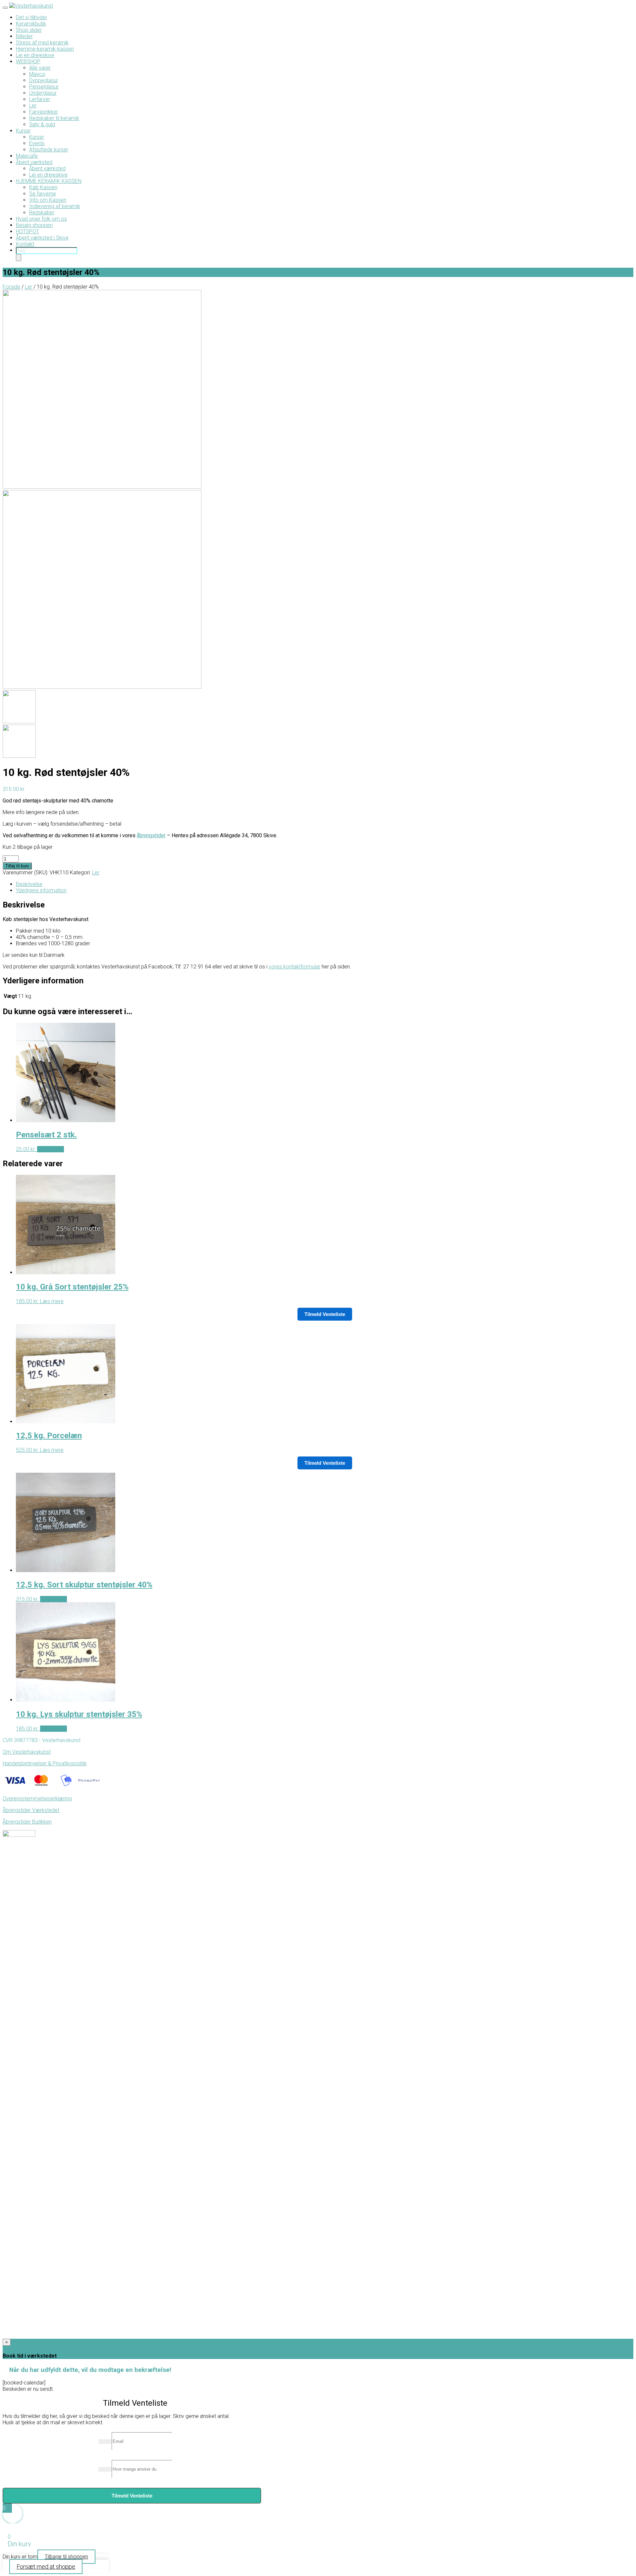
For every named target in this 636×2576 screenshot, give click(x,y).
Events (37, 143)
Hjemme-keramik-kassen (45, 49)
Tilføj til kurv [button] (51, 1149)
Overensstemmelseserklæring (37, 1799)
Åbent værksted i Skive (42, 238)
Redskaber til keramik (54, 118)
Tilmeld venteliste (325, 1314)
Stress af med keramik (42, 43)
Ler (33, 106)
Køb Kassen (43, 187)
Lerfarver (40, 99)
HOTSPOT (27, 231)
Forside (11, 287)
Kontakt (25, 244)
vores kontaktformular (294, 967)
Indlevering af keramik (55, 206)
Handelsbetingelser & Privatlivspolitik (45, 1763)
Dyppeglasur (44, 80)
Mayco (37, 74)
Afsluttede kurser (49, 150)
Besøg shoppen (34, 225)
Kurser (23, 131)
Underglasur (43, 93)
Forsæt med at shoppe (46, 2567)
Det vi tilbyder (31, 17)
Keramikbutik (31, 24)
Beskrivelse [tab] (29, 884)
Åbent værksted (34, 162)
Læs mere (52, 1301)
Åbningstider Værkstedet (31, 1810)
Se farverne (43, 194)
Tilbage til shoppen (66, 2557)
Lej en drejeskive (35, 55)
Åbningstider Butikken (27, 1822)
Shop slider (29, 30)
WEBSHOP (28, 61)
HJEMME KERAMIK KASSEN (49, 181)
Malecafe (27, 156)
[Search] (19, 258)
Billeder (24, 36)
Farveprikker (44, 112)
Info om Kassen (48, 200)
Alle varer (40, 68)
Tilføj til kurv (17, 866)
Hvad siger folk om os (41, 219)
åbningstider (151, 835)
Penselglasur (44, 87)
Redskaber (42, 213)
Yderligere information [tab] (41, 890)
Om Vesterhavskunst (27, 1752)
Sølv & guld (42, 124)
